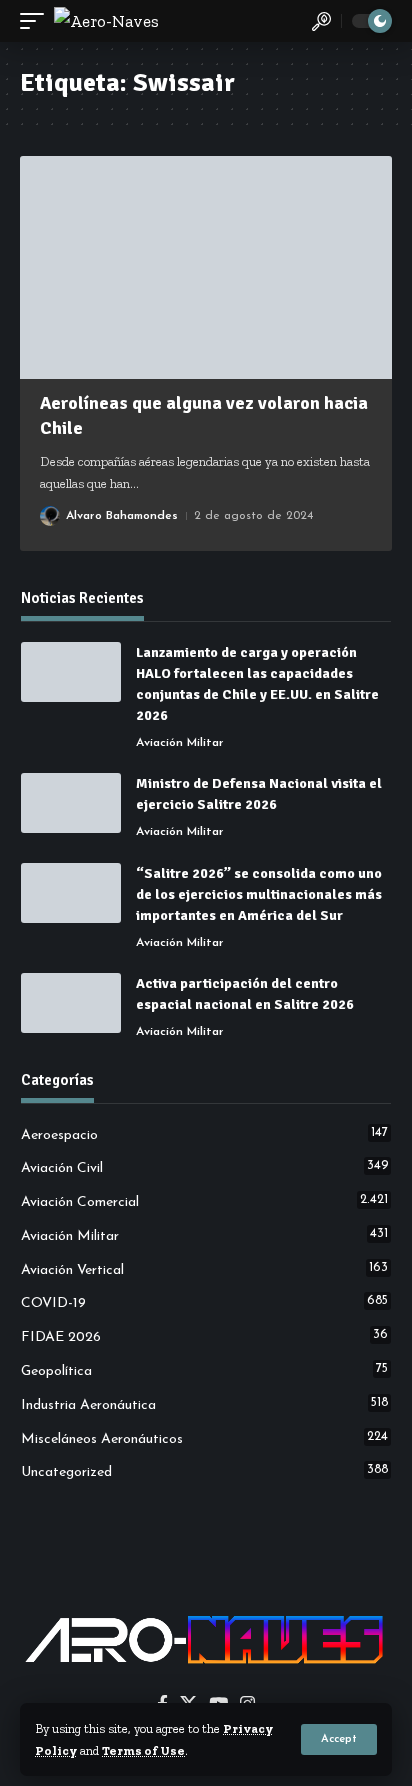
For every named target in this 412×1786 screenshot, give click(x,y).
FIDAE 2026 (204, 1337)
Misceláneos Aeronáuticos (204, 1439)
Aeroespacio (204, 1135)
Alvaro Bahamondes (122, 516)
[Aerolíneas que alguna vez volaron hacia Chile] (206, 267)
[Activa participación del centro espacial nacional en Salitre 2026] (71, 1003)
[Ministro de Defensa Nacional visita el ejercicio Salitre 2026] (71, 803)
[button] (339, 1739)
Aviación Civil (204, 1168)
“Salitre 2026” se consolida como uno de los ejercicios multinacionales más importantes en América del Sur (259, 894)
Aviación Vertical (204, 1270)
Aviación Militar (180, 743)
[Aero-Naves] (106, 21)
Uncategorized (204, 1472)
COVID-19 (204, 1303)
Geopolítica (204, 1371)
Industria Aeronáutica (204, 1405)
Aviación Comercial (204, 1202)
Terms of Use (143, 1750)
